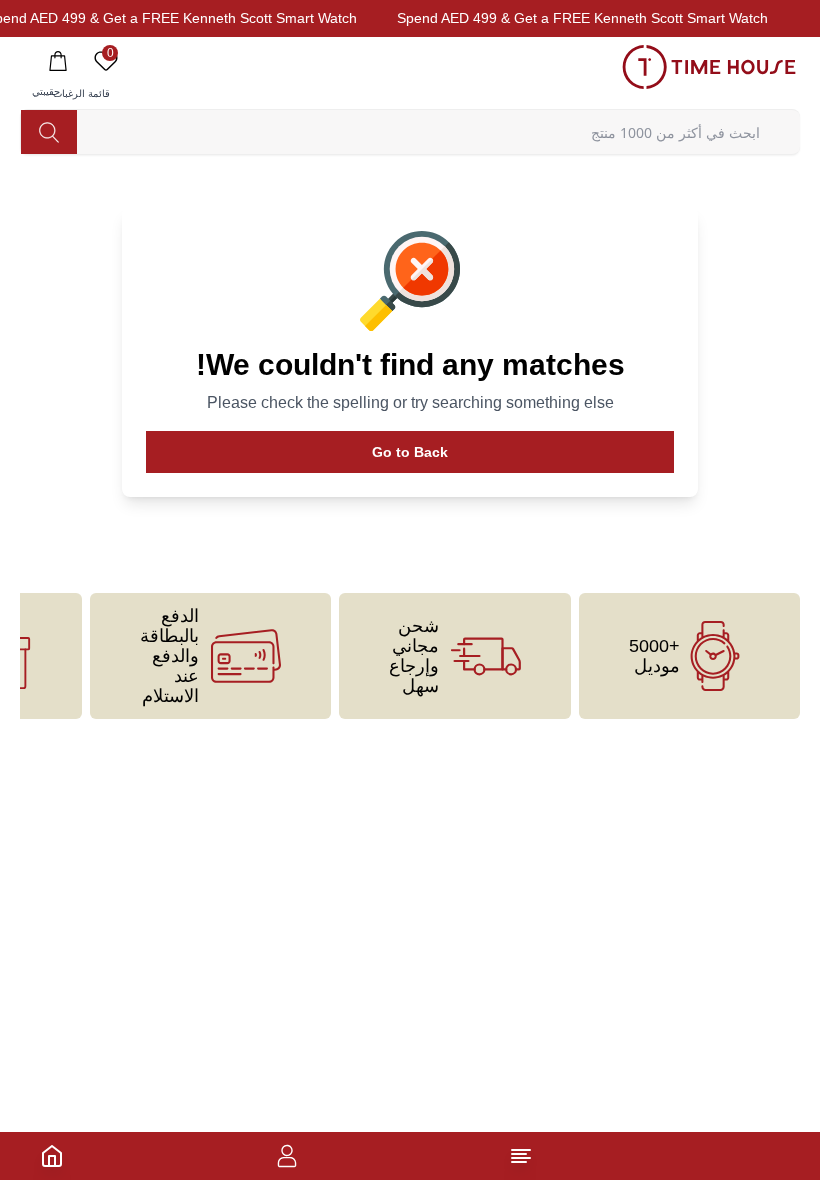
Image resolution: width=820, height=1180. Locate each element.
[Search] (49, 132)
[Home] (52, 1156)
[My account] (287, 1156)
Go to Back (410, 452)
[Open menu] (521, 1156)
